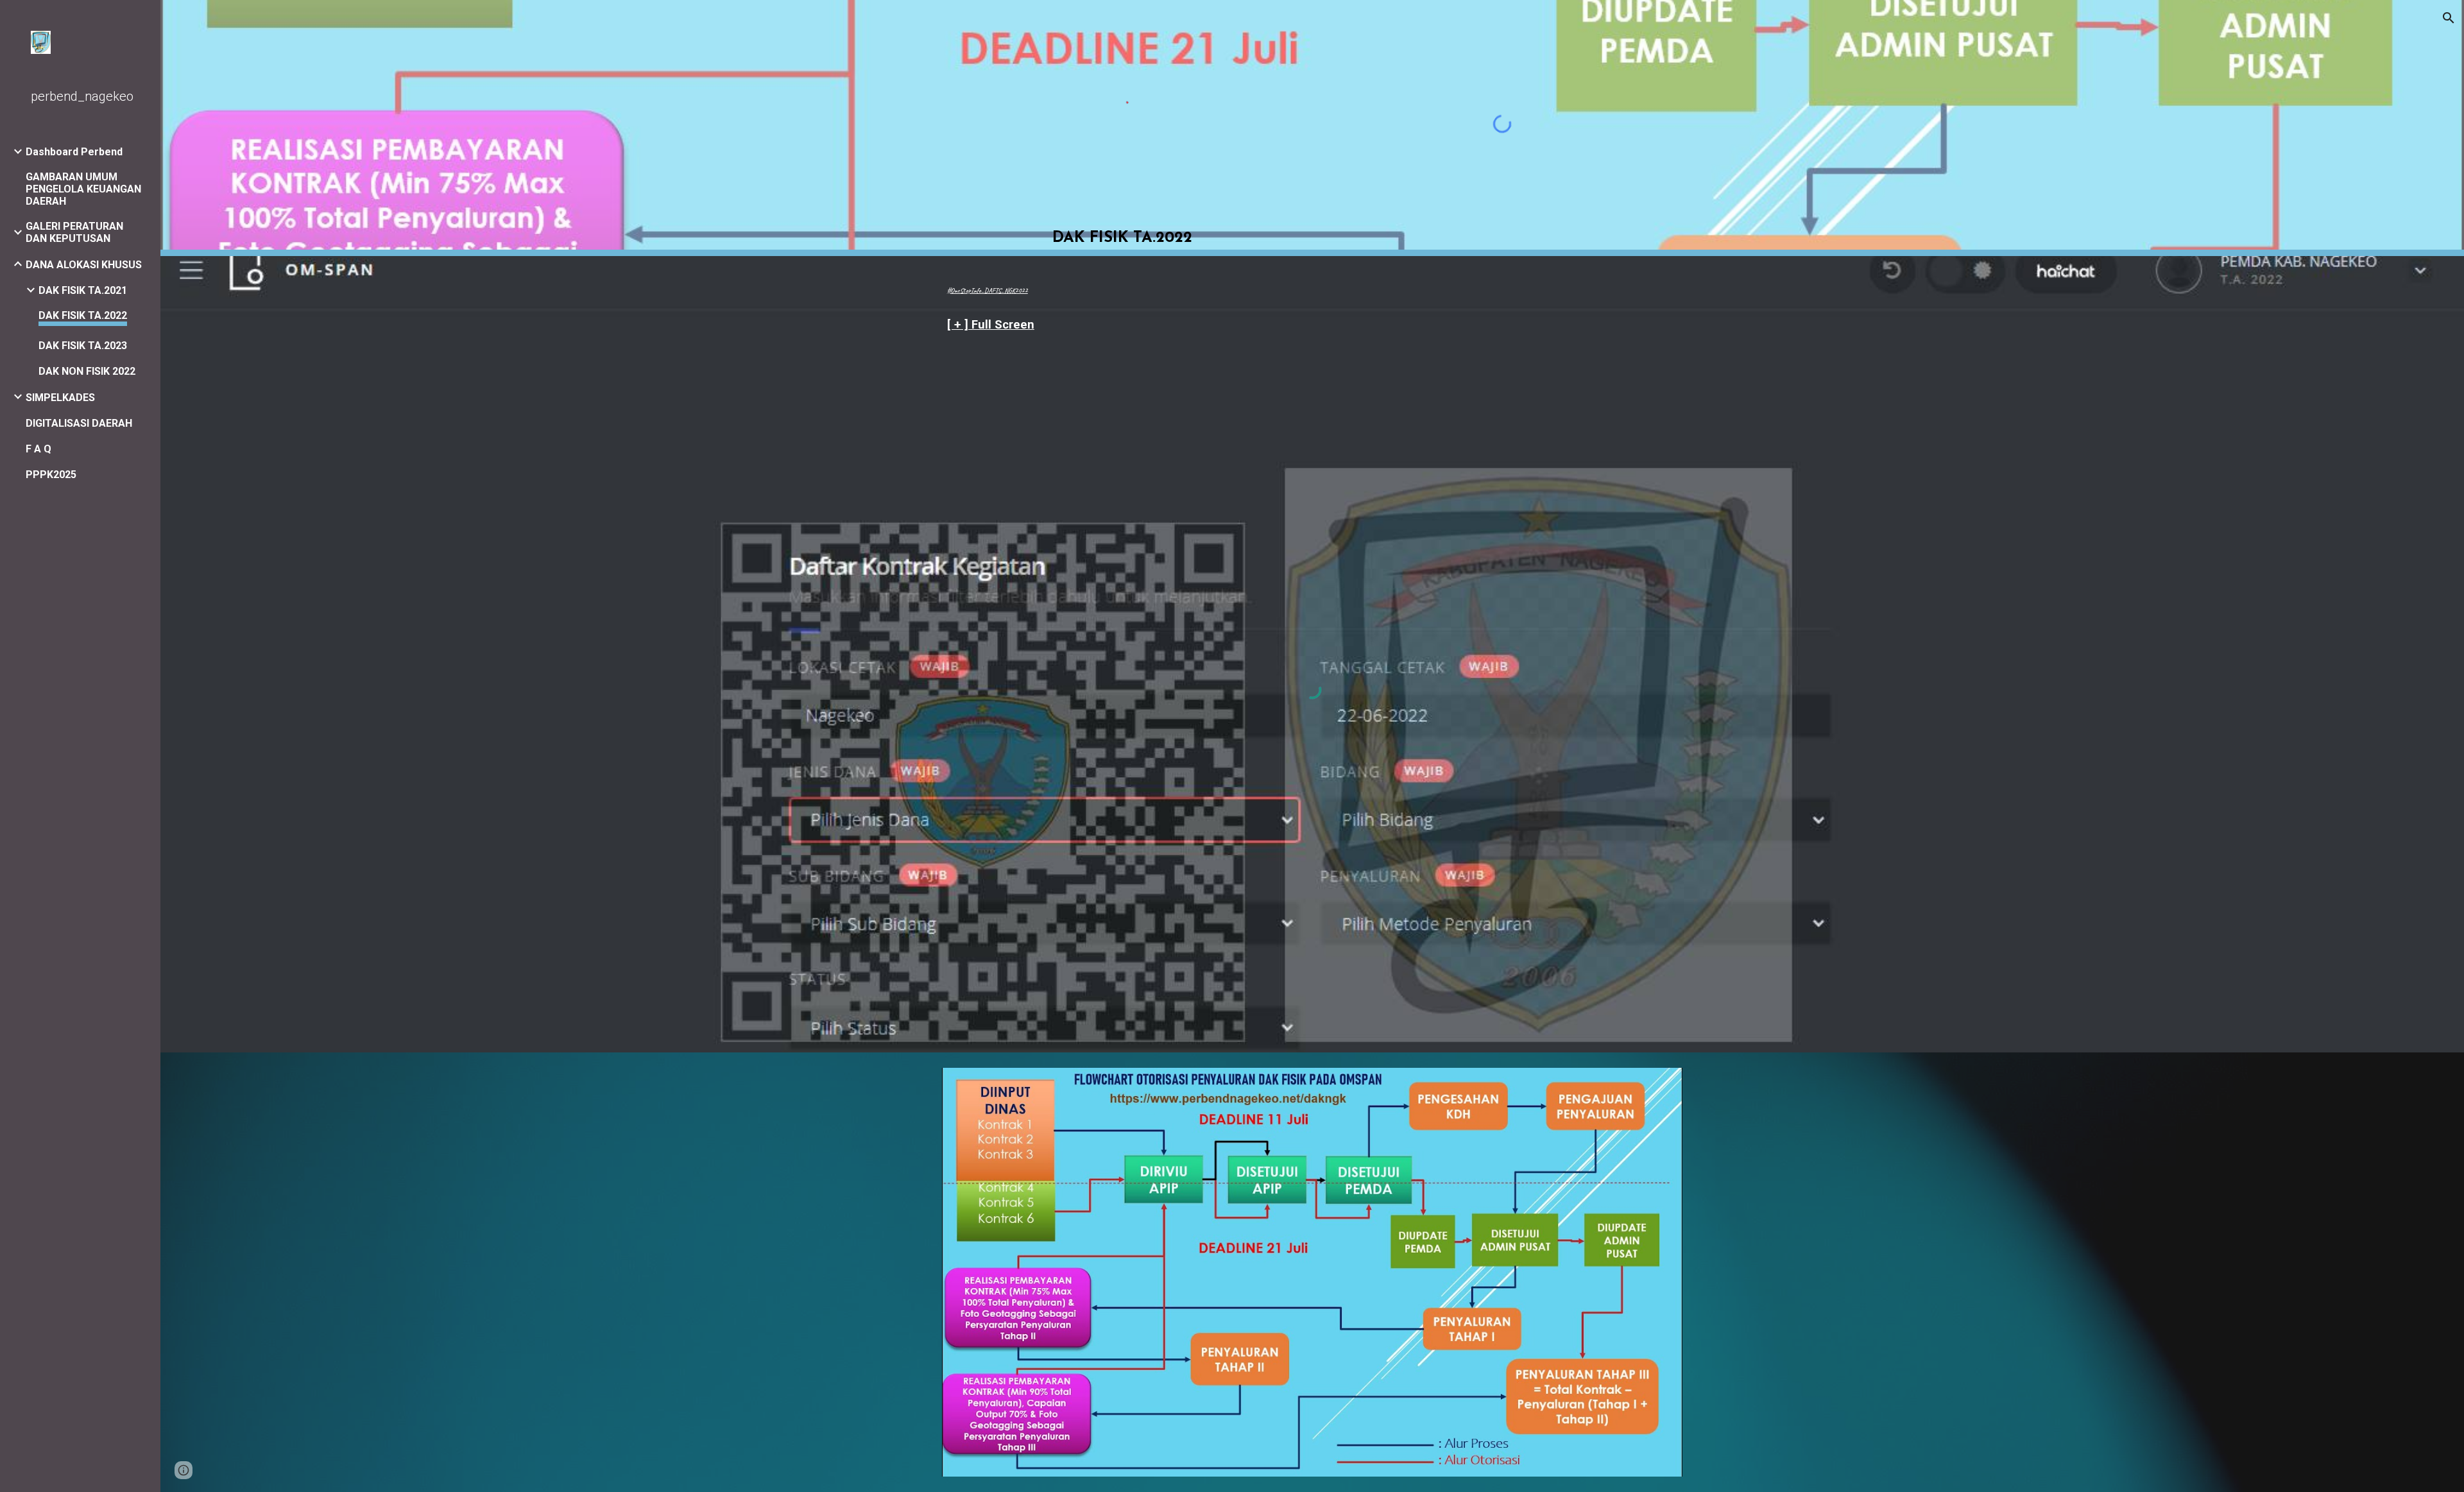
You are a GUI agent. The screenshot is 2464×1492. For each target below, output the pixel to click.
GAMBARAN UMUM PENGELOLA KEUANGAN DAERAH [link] (83, 189)
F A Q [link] (38, 449)
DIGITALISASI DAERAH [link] (79, 423)
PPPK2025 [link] (51, 475)
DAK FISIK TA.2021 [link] (83, 290)
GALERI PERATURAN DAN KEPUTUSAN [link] (74, 232)
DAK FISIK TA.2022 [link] (83, 315)
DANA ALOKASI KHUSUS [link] (84, 265)
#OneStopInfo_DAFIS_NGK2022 (988, 290)
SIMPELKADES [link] (60, 398)
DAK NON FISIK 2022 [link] (87, 371)
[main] (1122, 224)
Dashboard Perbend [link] (74, 152)
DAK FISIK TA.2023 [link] (83, 346)
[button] (2449, 18)
